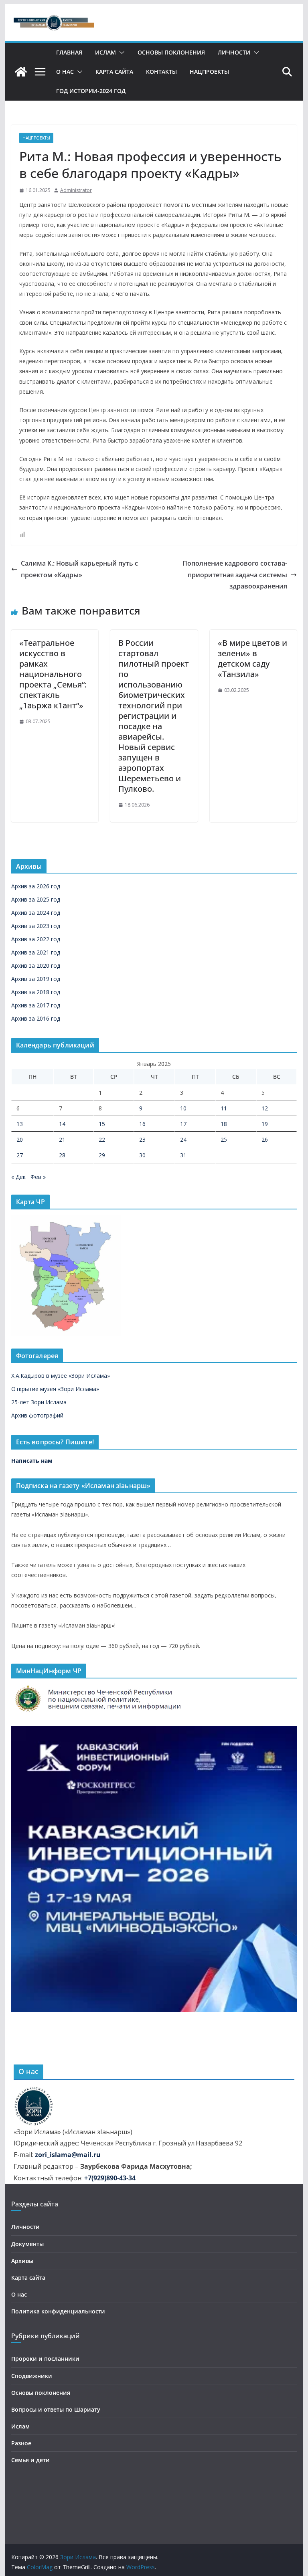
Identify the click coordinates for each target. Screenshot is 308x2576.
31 (183, 1155)
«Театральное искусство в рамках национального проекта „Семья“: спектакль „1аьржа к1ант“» (53, 674)
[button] (120, 53)
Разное (21, 2443)
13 (20, 1124)
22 (102, 1139)
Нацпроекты (209, 72)
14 (62, 1124)
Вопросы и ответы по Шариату (56, 2409)
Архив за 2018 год (36, 992)
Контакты (161, 72)
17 (183, 1124)
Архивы (22, 2261)
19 (265, 1124)
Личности (234, 52)
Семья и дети (30, 2460)
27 (20, 1155)
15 (102, 1124)
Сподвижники (32, 2376)
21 (62, 1139)
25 (224, 1139)
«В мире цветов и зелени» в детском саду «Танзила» (252, 658)
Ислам (105, 52)
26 (265, 1139)
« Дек (18, 1177)
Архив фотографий (37, 1415)
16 (142, 1124)
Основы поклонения (171, 52)
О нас (65, 72)
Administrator (76, 190)
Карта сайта (114, 72)
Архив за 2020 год (36, 965)
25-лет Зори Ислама (39, 1402)
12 (265, 1108)
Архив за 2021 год (36, 952)
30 (142, 1155)
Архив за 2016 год (36, 1018)
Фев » (38, 1177)
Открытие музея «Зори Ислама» (55, 1389)
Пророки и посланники (45, 2359)
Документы (27, 2244)
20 (20, 1139)
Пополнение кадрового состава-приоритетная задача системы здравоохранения (235, 575)
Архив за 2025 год (36, 899)
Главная (69, 52)
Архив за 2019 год (36, 979)
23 (142, 1139)
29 (102, 1155)
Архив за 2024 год (36, 913)
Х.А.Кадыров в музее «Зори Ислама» (61, 1376)
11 (224, 1108)
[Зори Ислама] (21, 72)
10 (183, 1108)
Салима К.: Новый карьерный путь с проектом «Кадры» (79, 569)
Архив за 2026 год (36, 886)
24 (183, 1139)
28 (62, 1155)
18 (224, 1124)
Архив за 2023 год (36, 926)
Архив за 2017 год (36, 1005)
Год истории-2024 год (91, 91)
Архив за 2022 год (36, 939)
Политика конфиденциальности (58, 2311)
